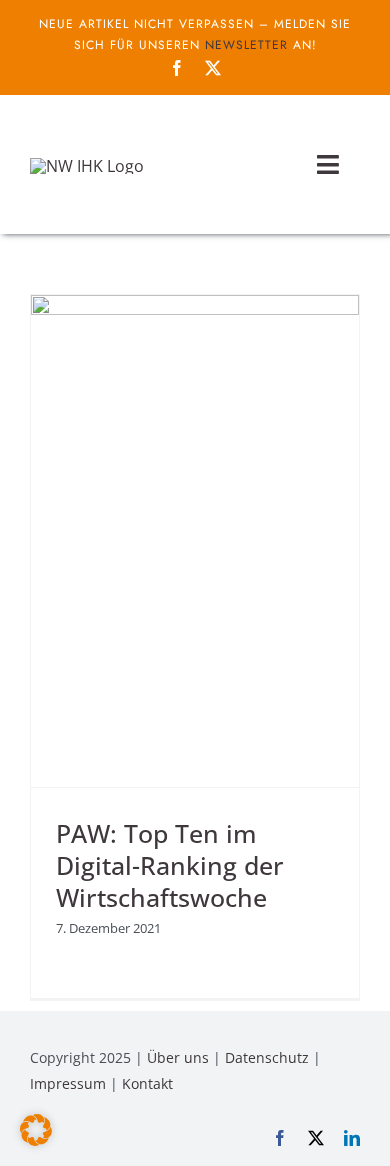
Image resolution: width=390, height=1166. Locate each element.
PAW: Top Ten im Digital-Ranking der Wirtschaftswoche (170, 865)
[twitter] (213, 68)
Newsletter (246, 45)
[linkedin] (352, 1138)
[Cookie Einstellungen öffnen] (36, 1140)
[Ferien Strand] (87, 166)
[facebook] (177, 68)
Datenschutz (267, 1057)
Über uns (178, 1057)
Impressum (68, 1083)
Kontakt (147, 1083)
